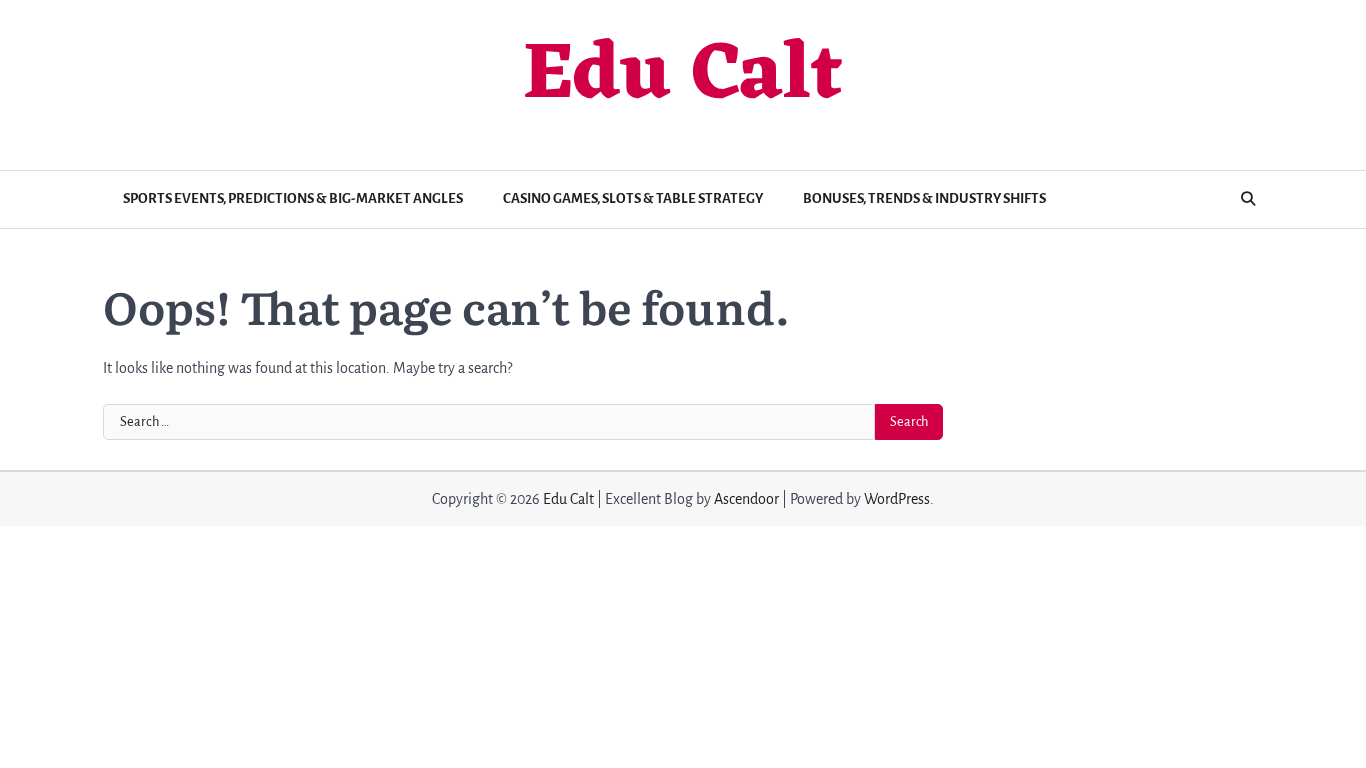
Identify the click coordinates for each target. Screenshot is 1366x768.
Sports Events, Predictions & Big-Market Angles (293, 198)
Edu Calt (683, 77)
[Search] (1248, 199)
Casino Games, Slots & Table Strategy (633, 198)
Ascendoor (746, 499)
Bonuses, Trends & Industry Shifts (924, 198)
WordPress (897, 499)
